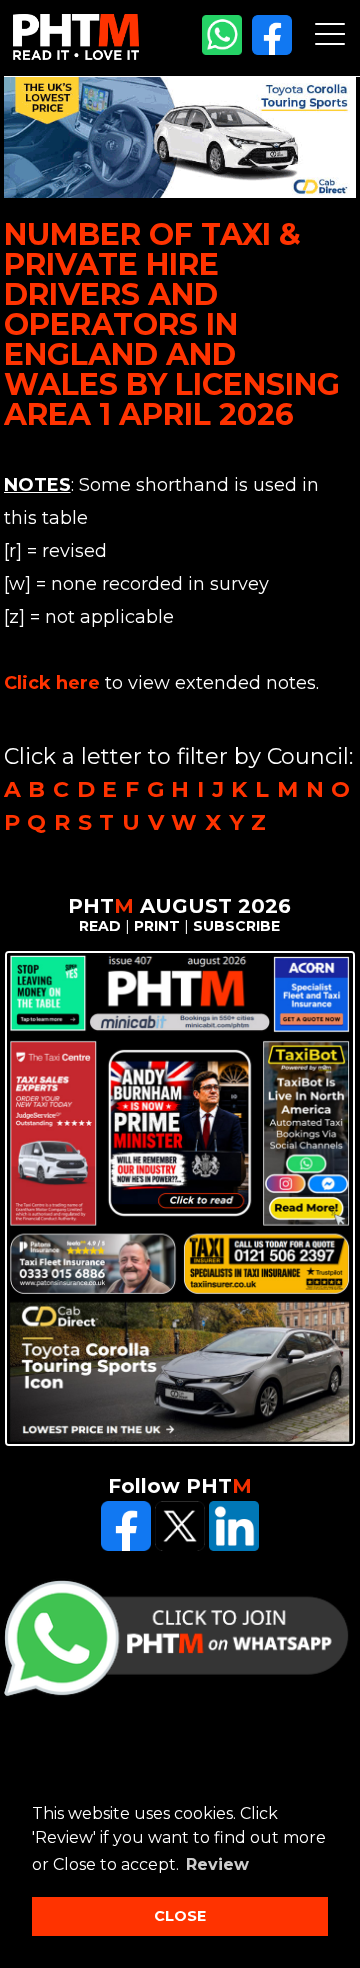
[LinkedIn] (234, 1546)
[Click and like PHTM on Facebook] (126, 1546)
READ (100, 926)
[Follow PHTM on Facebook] (272, 50)
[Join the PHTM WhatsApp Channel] (222, 50)
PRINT (157, 926)
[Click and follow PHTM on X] (180, 1546)
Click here (52, 683)
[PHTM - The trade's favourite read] (76, 55)
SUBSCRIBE (236, 926)
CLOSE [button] (180, 1916)
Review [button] (217, 1864)
